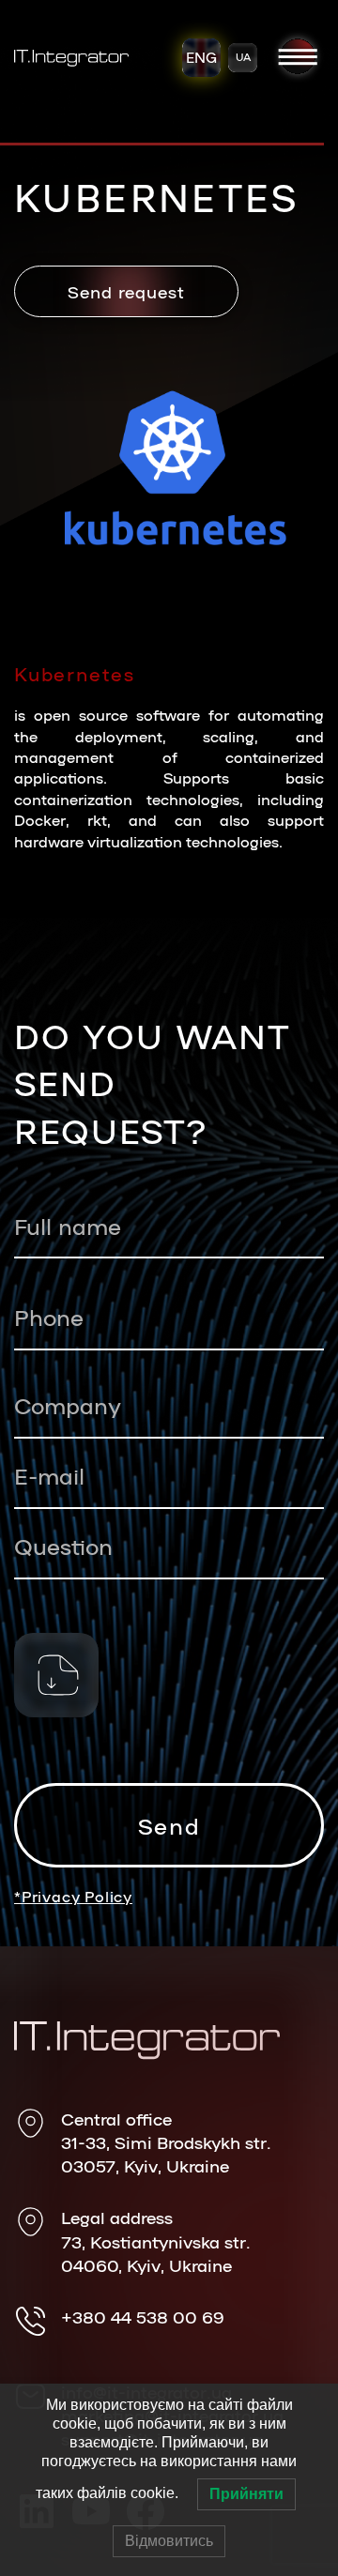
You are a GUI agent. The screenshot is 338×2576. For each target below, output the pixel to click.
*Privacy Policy (73, 1896)
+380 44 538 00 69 (143, 2316)
